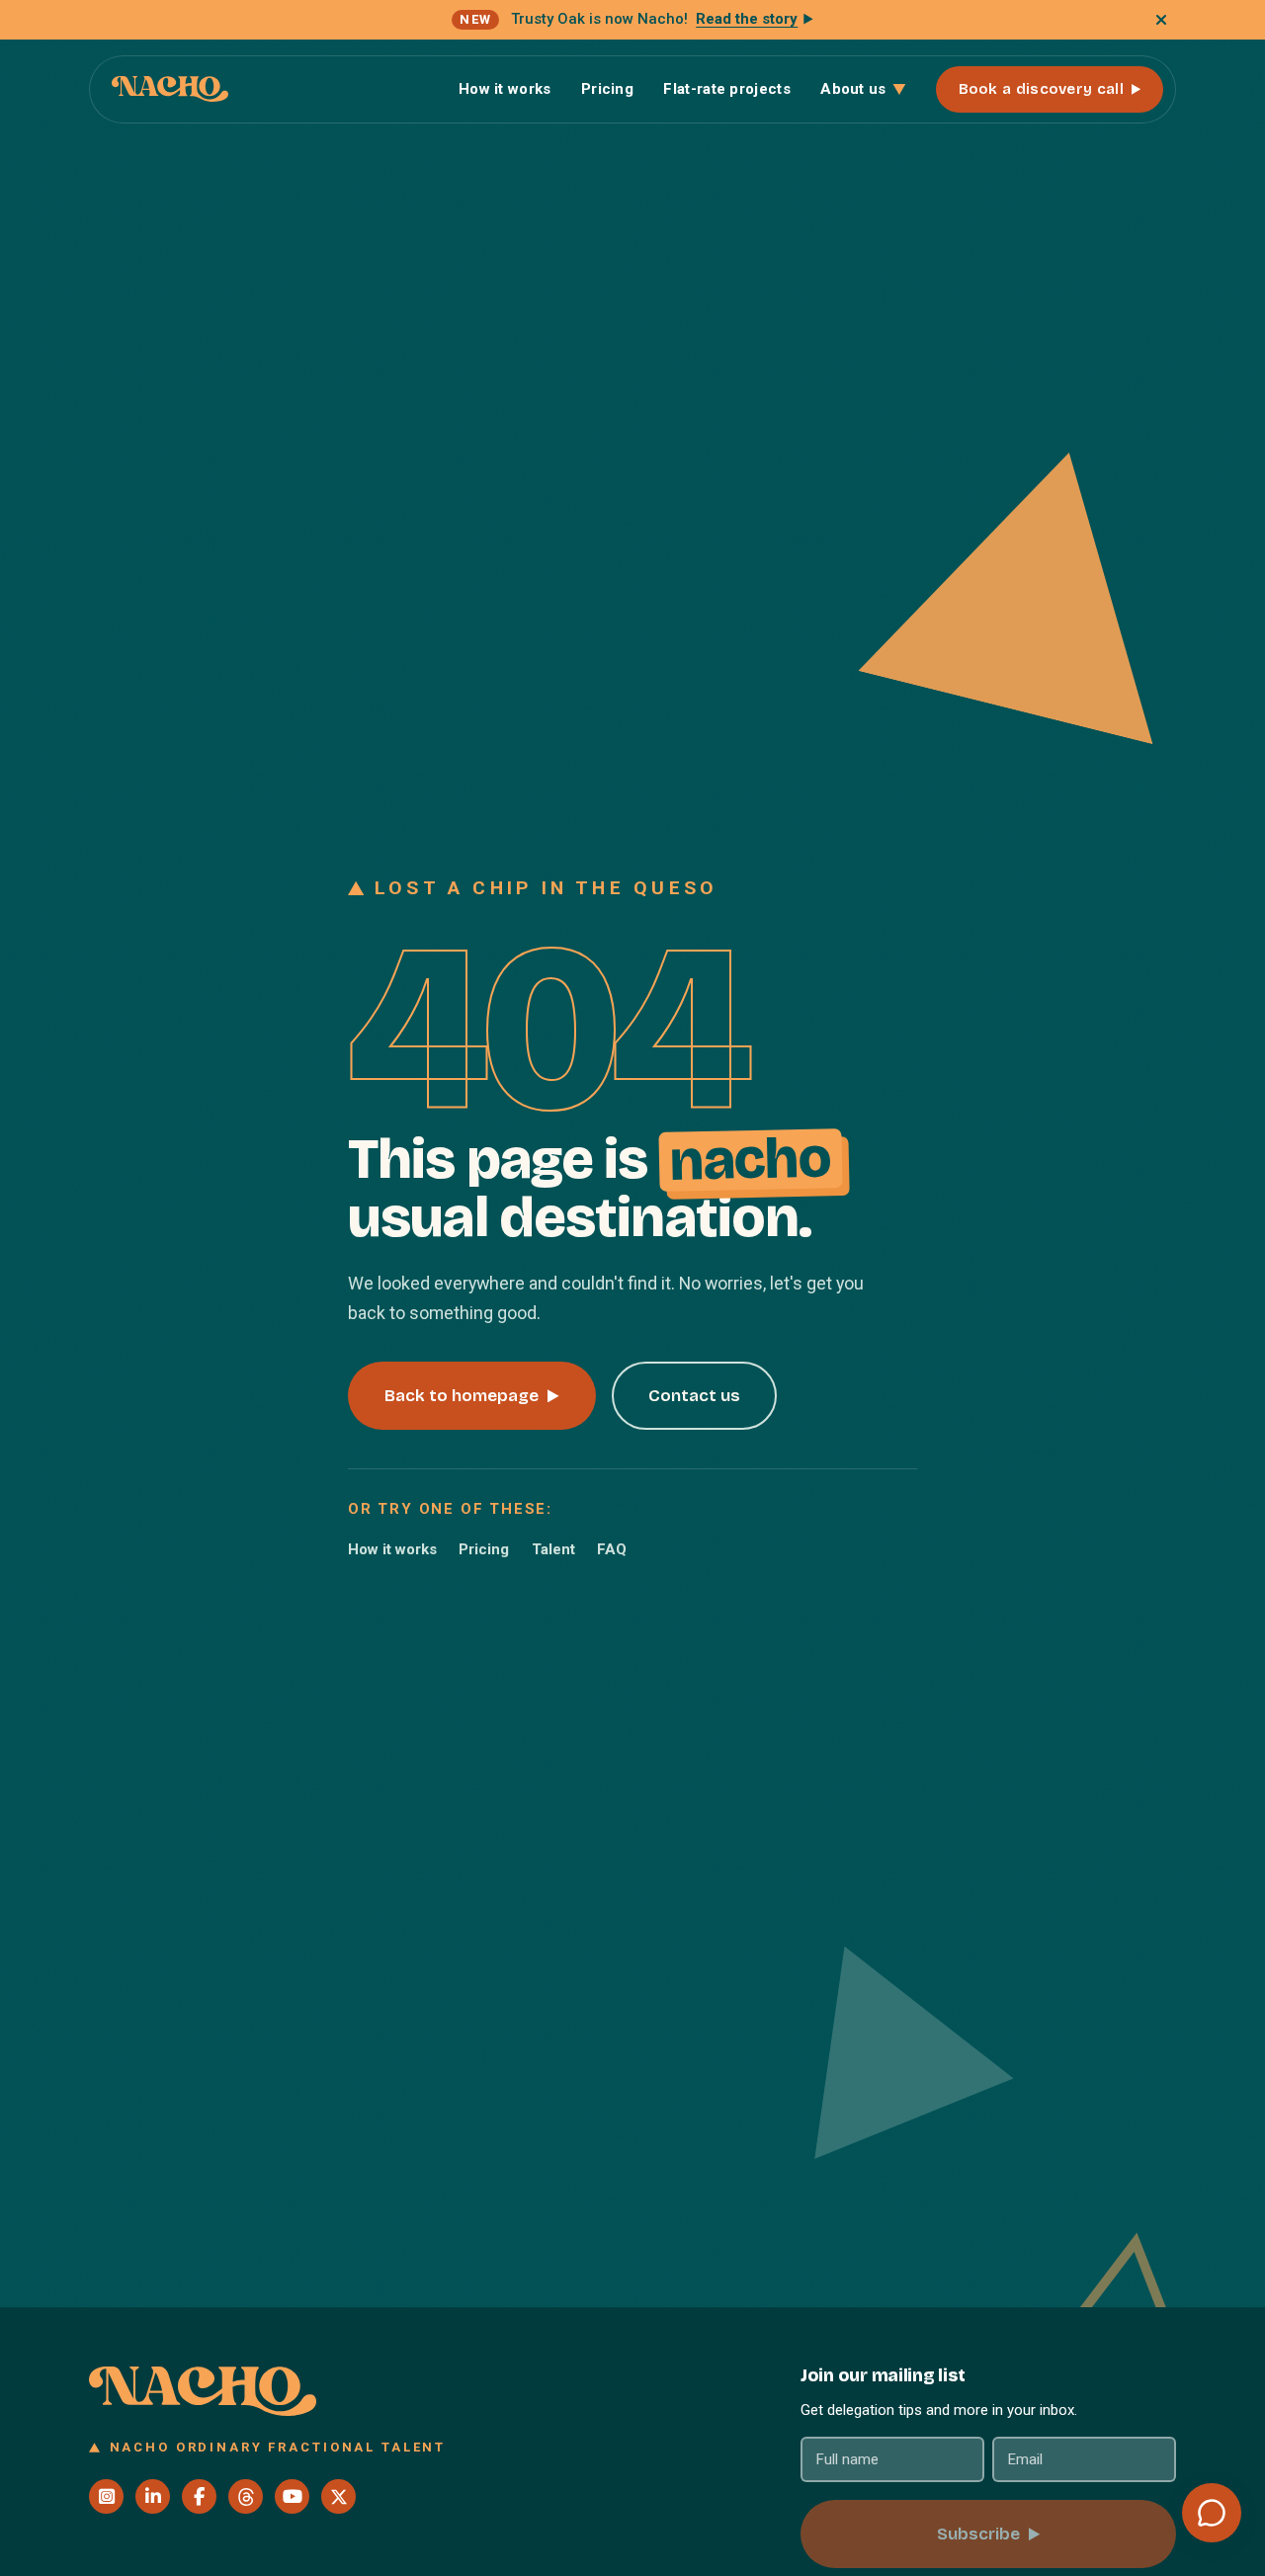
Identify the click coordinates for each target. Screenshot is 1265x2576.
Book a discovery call (1041, 89)
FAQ (612, 1549)
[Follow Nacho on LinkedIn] (153, 2496)
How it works (505, 89)
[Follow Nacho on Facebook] (199, 2496)
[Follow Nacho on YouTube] (292, 2496)
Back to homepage (462, 1396)
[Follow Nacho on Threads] (246, 2496)
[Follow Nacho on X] (338, 2496)
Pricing (607, 89)
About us (853, 89)
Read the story (747, 19)
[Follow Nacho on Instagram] (106, 2496)
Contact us (694, 1396)
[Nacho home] (170, 89)
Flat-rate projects (726, 89)
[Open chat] (1212, 2513)
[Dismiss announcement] (1161, 20)
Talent (553, 1549)
